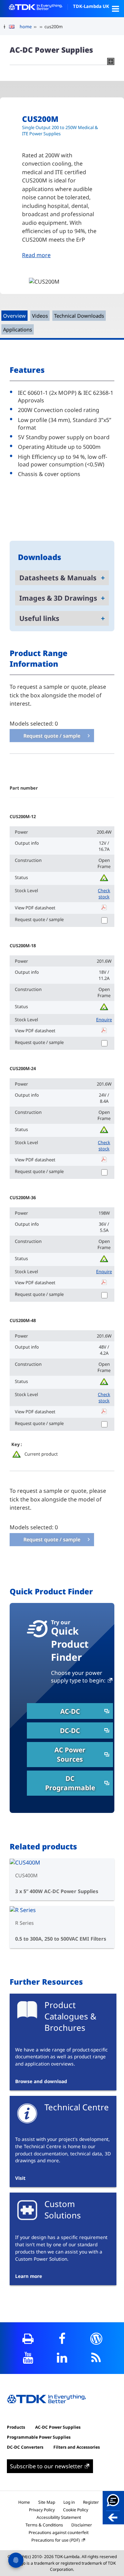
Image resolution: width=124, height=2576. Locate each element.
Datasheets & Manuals (58, 578)
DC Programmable (70, 1783)
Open (115, 9)
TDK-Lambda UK (91, 6)
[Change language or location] (14, 27)
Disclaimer (82, 2525)
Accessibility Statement (59, 2517)
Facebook (62, 2339)
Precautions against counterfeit (59, 2532)
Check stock (104, 894)
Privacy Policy (42, 2510)
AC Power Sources (70, 1754)
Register (91, 2502)
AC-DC (70, 1711)
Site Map (47, 2502)
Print (28, 2339)
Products (16, 2427)
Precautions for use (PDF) (56, 2540)
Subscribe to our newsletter (46, 2466)
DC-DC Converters (25, 2447)
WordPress (96, 2339)
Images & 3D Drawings (58, 598)
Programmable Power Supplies (39, 2437)
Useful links (39, 618)
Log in (69, 2502)
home (26, 27)
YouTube (28, 2358)
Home (24, 2502)
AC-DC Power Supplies (58, 2427)
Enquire (104, 1020)
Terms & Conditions (44, 2525)
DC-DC (70, 1730)
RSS (96, 2358)
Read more (36, 255)
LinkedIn (62, 2358)
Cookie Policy (76, 2510)
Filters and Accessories (77, 2447)
